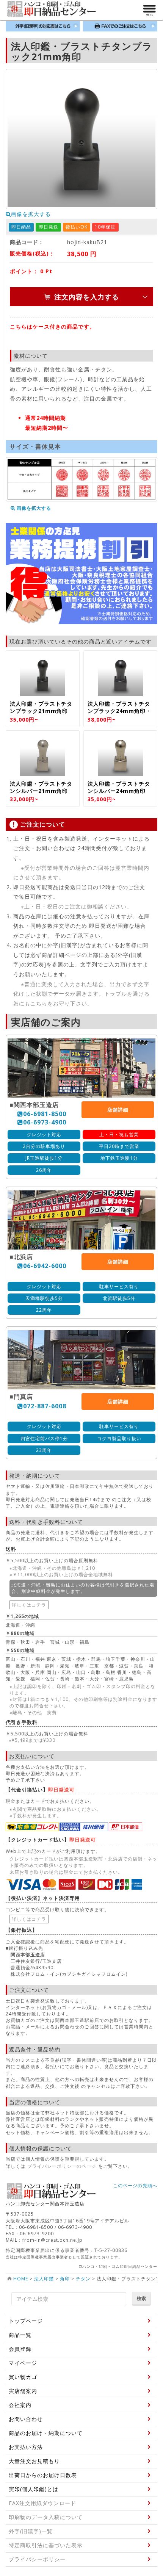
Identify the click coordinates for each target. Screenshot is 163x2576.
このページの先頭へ (135, 2185)
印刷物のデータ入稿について (46, 2517)
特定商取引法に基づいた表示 (46, 2545)
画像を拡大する (31, 214)
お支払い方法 (26, 2447)
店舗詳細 (118, 1110)
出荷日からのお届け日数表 (43, 2475)
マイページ (23, 2363)
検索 (141, 2298)
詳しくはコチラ (29, 1605)
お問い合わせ (26, 2419)
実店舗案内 (23, 2391)
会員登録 (20, 2349)
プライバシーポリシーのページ (62, 2166)
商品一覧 (20, 2335)
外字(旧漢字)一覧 (31, 2531)
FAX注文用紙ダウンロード (42, 2503)
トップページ (26, 2321)
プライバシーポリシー (37, 2559)
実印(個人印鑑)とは (34, 2489)
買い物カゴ (23, 2377)
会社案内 (20, 2405)
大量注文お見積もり (34, 2461)
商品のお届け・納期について (46, 2433)
